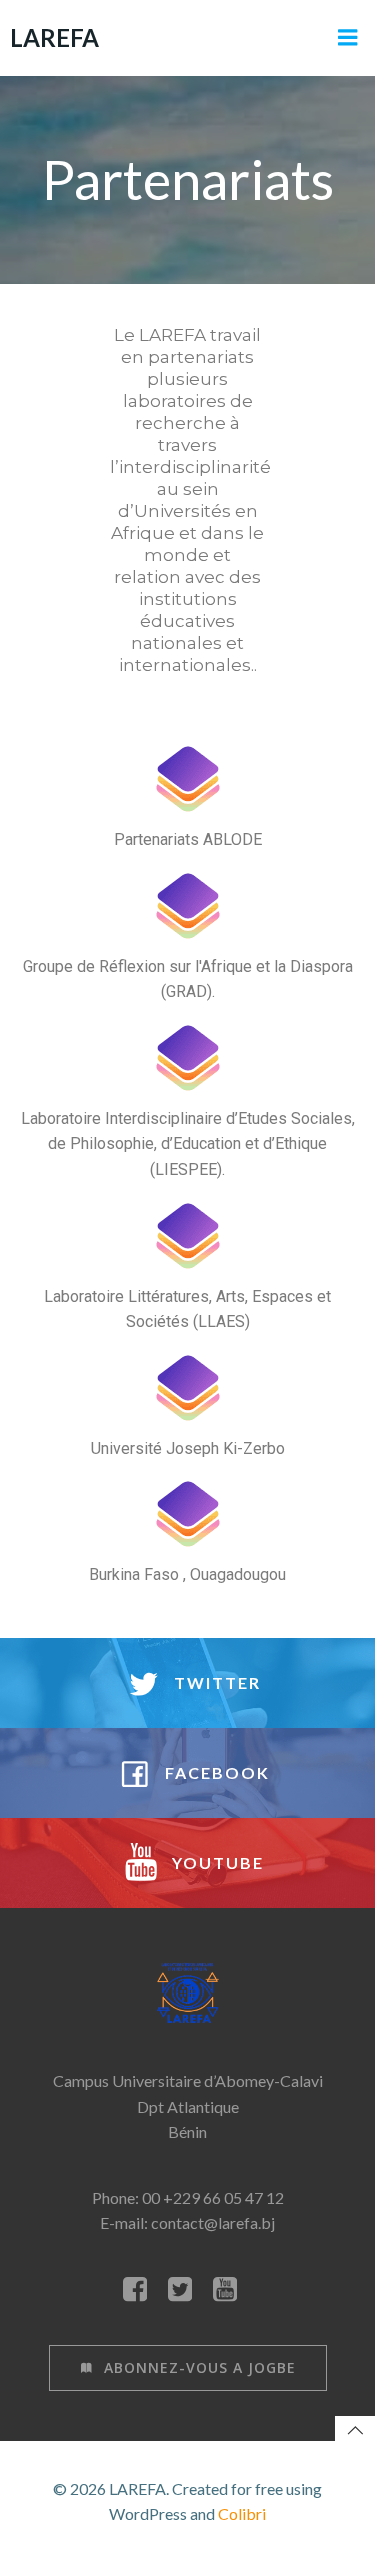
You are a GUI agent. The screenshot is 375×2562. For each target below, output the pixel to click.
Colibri (242, 2513)
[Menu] (348, 38)
